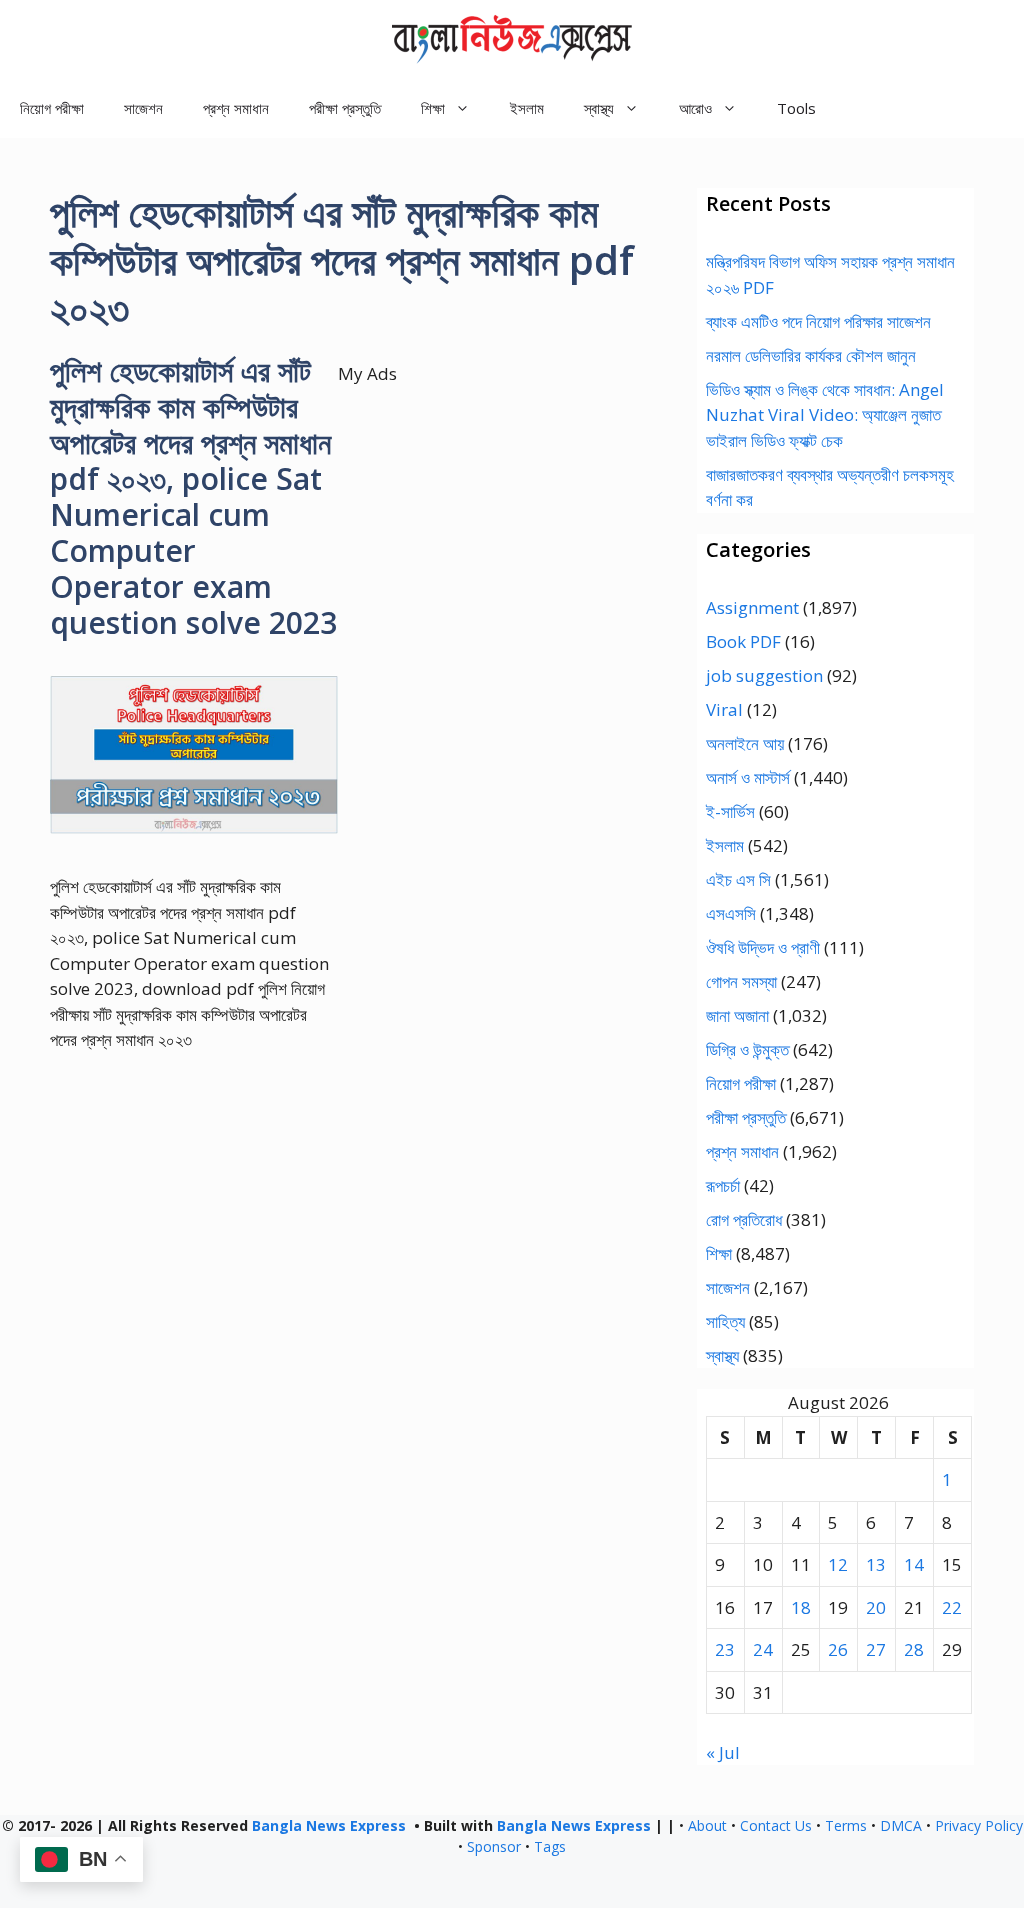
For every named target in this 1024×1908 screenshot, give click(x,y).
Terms (846, 1825)
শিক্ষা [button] (433, 108)
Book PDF (743, 641)
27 (876, 1649)
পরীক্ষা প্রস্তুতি (345, 108)
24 (763, 1649)
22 (952, 1607)
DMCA (901, 1825)
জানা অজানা (737, 1015)
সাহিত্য (725, 1321)
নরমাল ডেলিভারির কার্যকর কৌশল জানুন (811, 355)
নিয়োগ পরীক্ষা (52, 108)
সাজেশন (143, 108)
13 (876, 1564)
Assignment (752, 607)
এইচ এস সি (738, 879)
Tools (796, 108)
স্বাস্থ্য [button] (599, 108)
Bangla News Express (329, 1825)
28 (914, 1649)
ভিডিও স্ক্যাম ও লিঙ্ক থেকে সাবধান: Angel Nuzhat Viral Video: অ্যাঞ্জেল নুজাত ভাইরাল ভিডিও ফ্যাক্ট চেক (825, 415)
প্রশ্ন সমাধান (236, 108)
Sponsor (494, 1846)
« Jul (723, 1752)
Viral (724, 709)
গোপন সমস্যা (741, 981)
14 (914, 1564)
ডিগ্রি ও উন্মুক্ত (747, 1049)
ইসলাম (527, 108)
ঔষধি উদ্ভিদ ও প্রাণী (763, 947)
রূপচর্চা (723, 1185)
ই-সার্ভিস (730, 811)
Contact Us (776, 1825)
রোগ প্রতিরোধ (744, 1219)
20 (876, 1607)
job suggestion (764, 675)
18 (801, 1607)
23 (725, 1649)
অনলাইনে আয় (745, 743)
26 (838, 1649)
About (707, 1825)
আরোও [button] (695, 108)
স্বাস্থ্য (722, 1355)
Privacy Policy (979, 1825)
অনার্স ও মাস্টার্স (748, 777)
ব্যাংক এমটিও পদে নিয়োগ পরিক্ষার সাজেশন (818, 321)
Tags (550, 1846)
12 (838, 1564)
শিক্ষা (719, 1253)
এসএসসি (731, 913)
